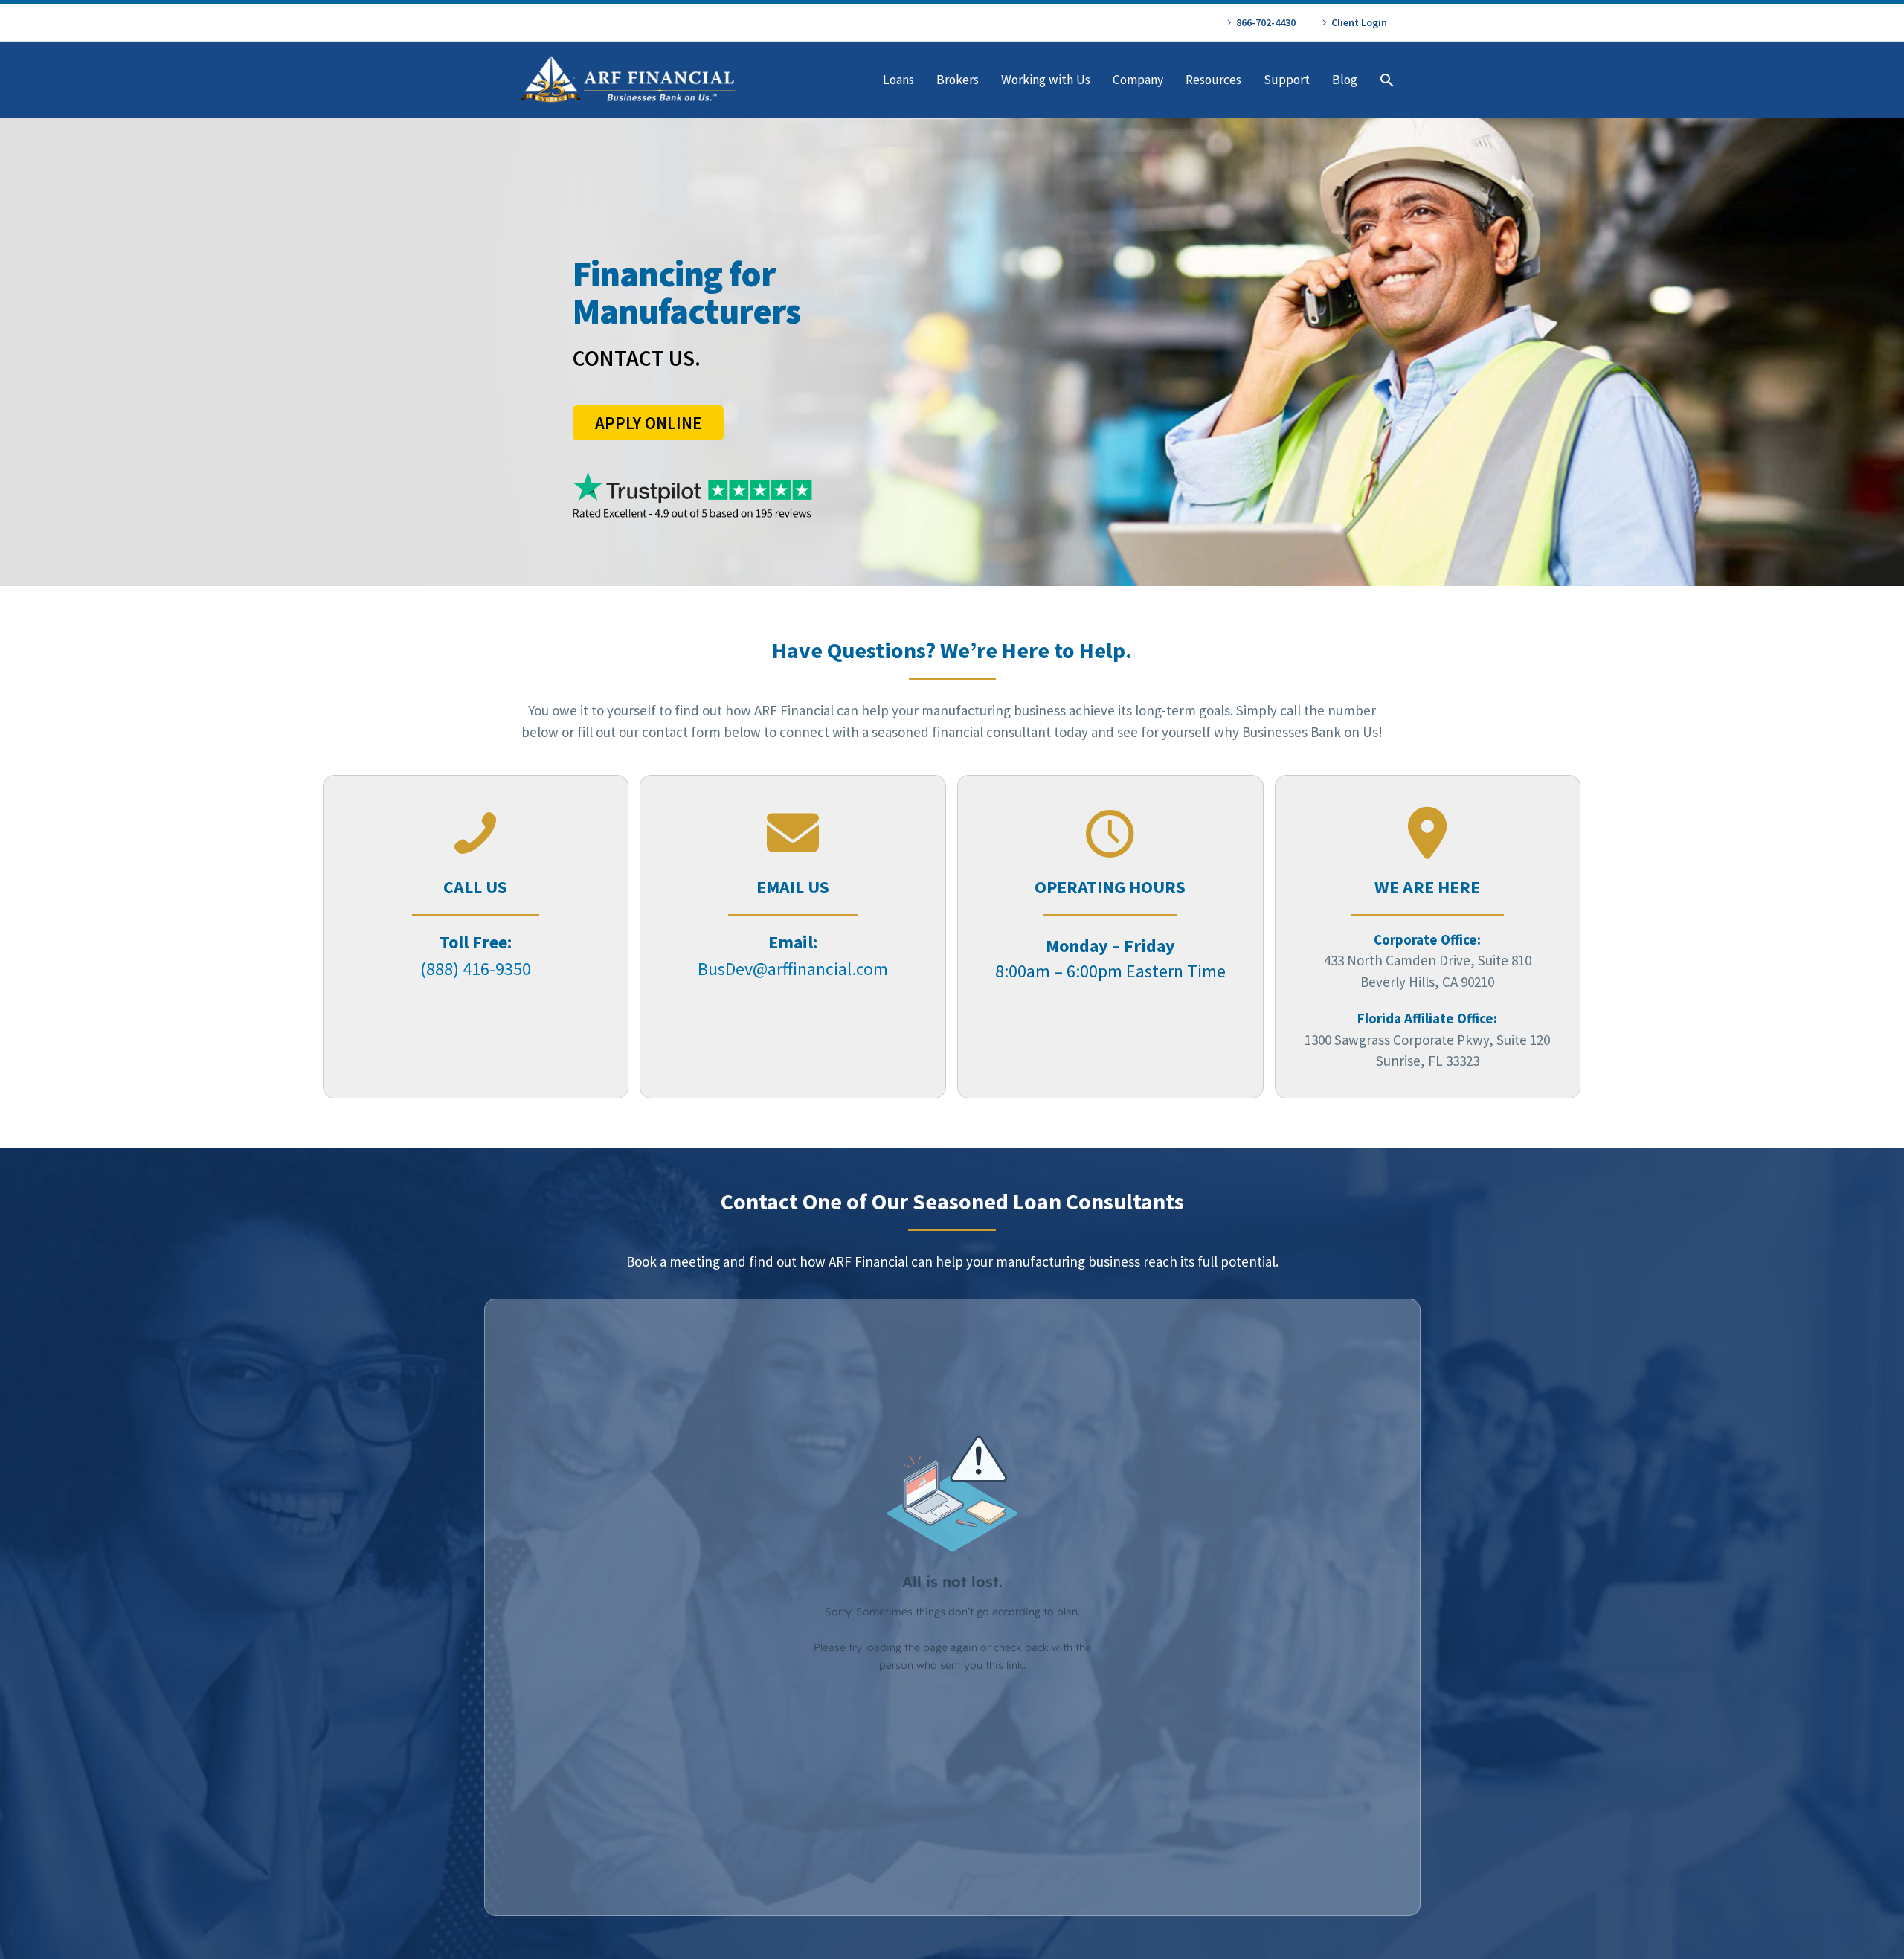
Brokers (958, 80)
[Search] (1385, 80)
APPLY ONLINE (648, 423)
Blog (1345, 80)
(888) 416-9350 (476, 969)
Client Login (1359, 22)
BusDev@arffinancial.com (793, 969)
